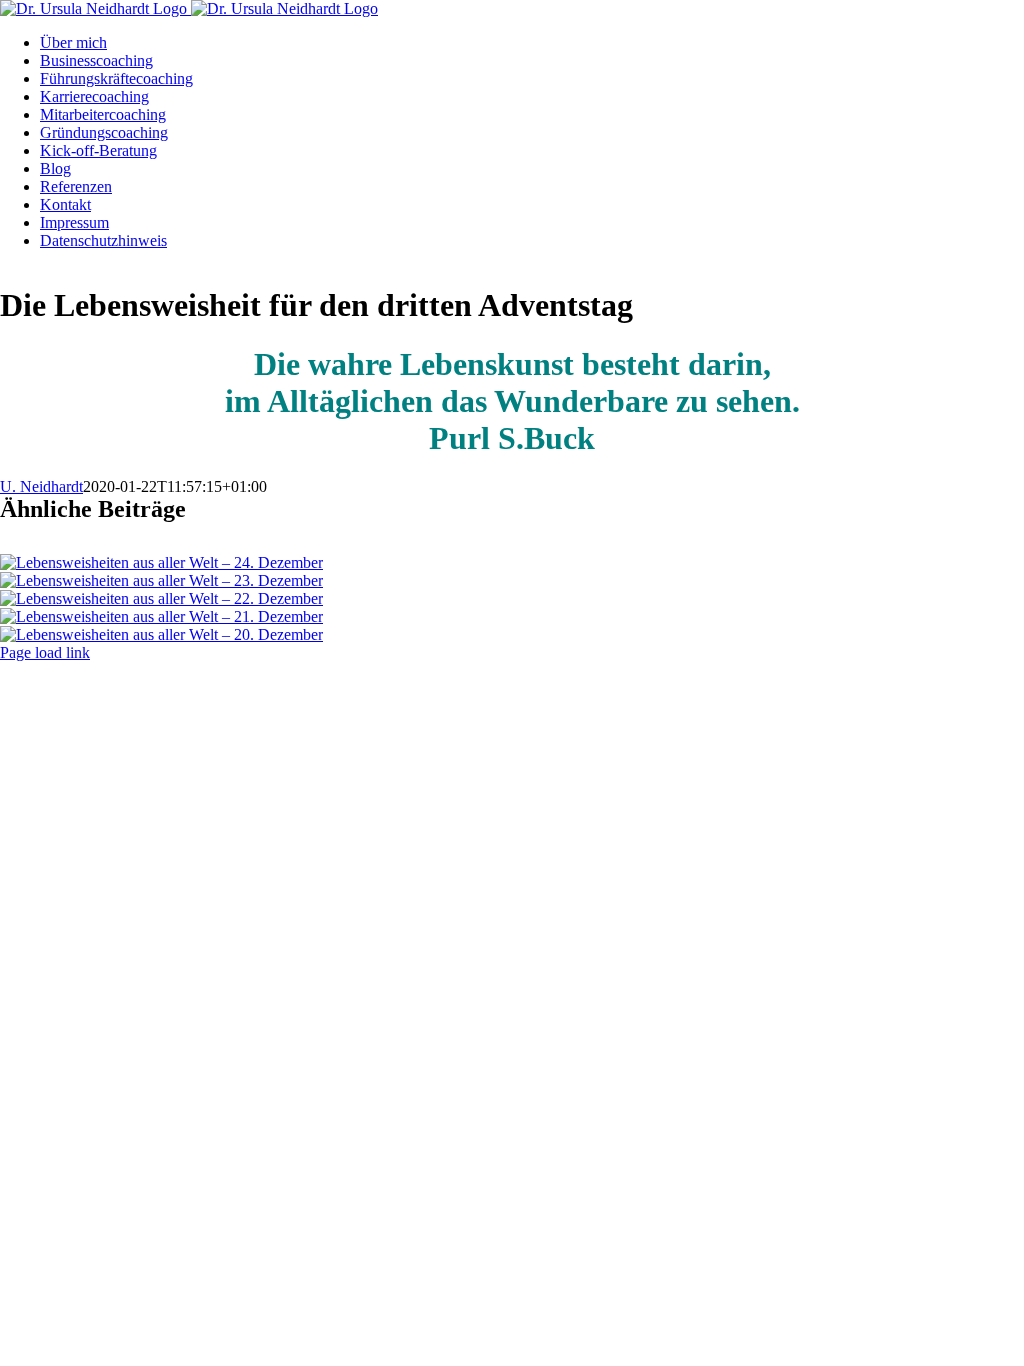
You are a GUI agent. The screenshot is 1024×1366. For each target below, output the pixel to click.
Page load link (45, 652)
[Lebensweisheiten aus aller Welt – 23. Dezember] (161, 580)
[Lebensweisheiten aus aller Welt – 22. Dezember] (161, 598)
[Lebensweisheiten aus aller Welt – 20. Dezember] (161, 634)
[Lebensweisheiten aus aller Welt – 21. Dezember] (161, 616)
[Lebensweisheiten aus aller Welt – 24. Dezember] (161, 562)
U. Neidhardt (41, 486)
